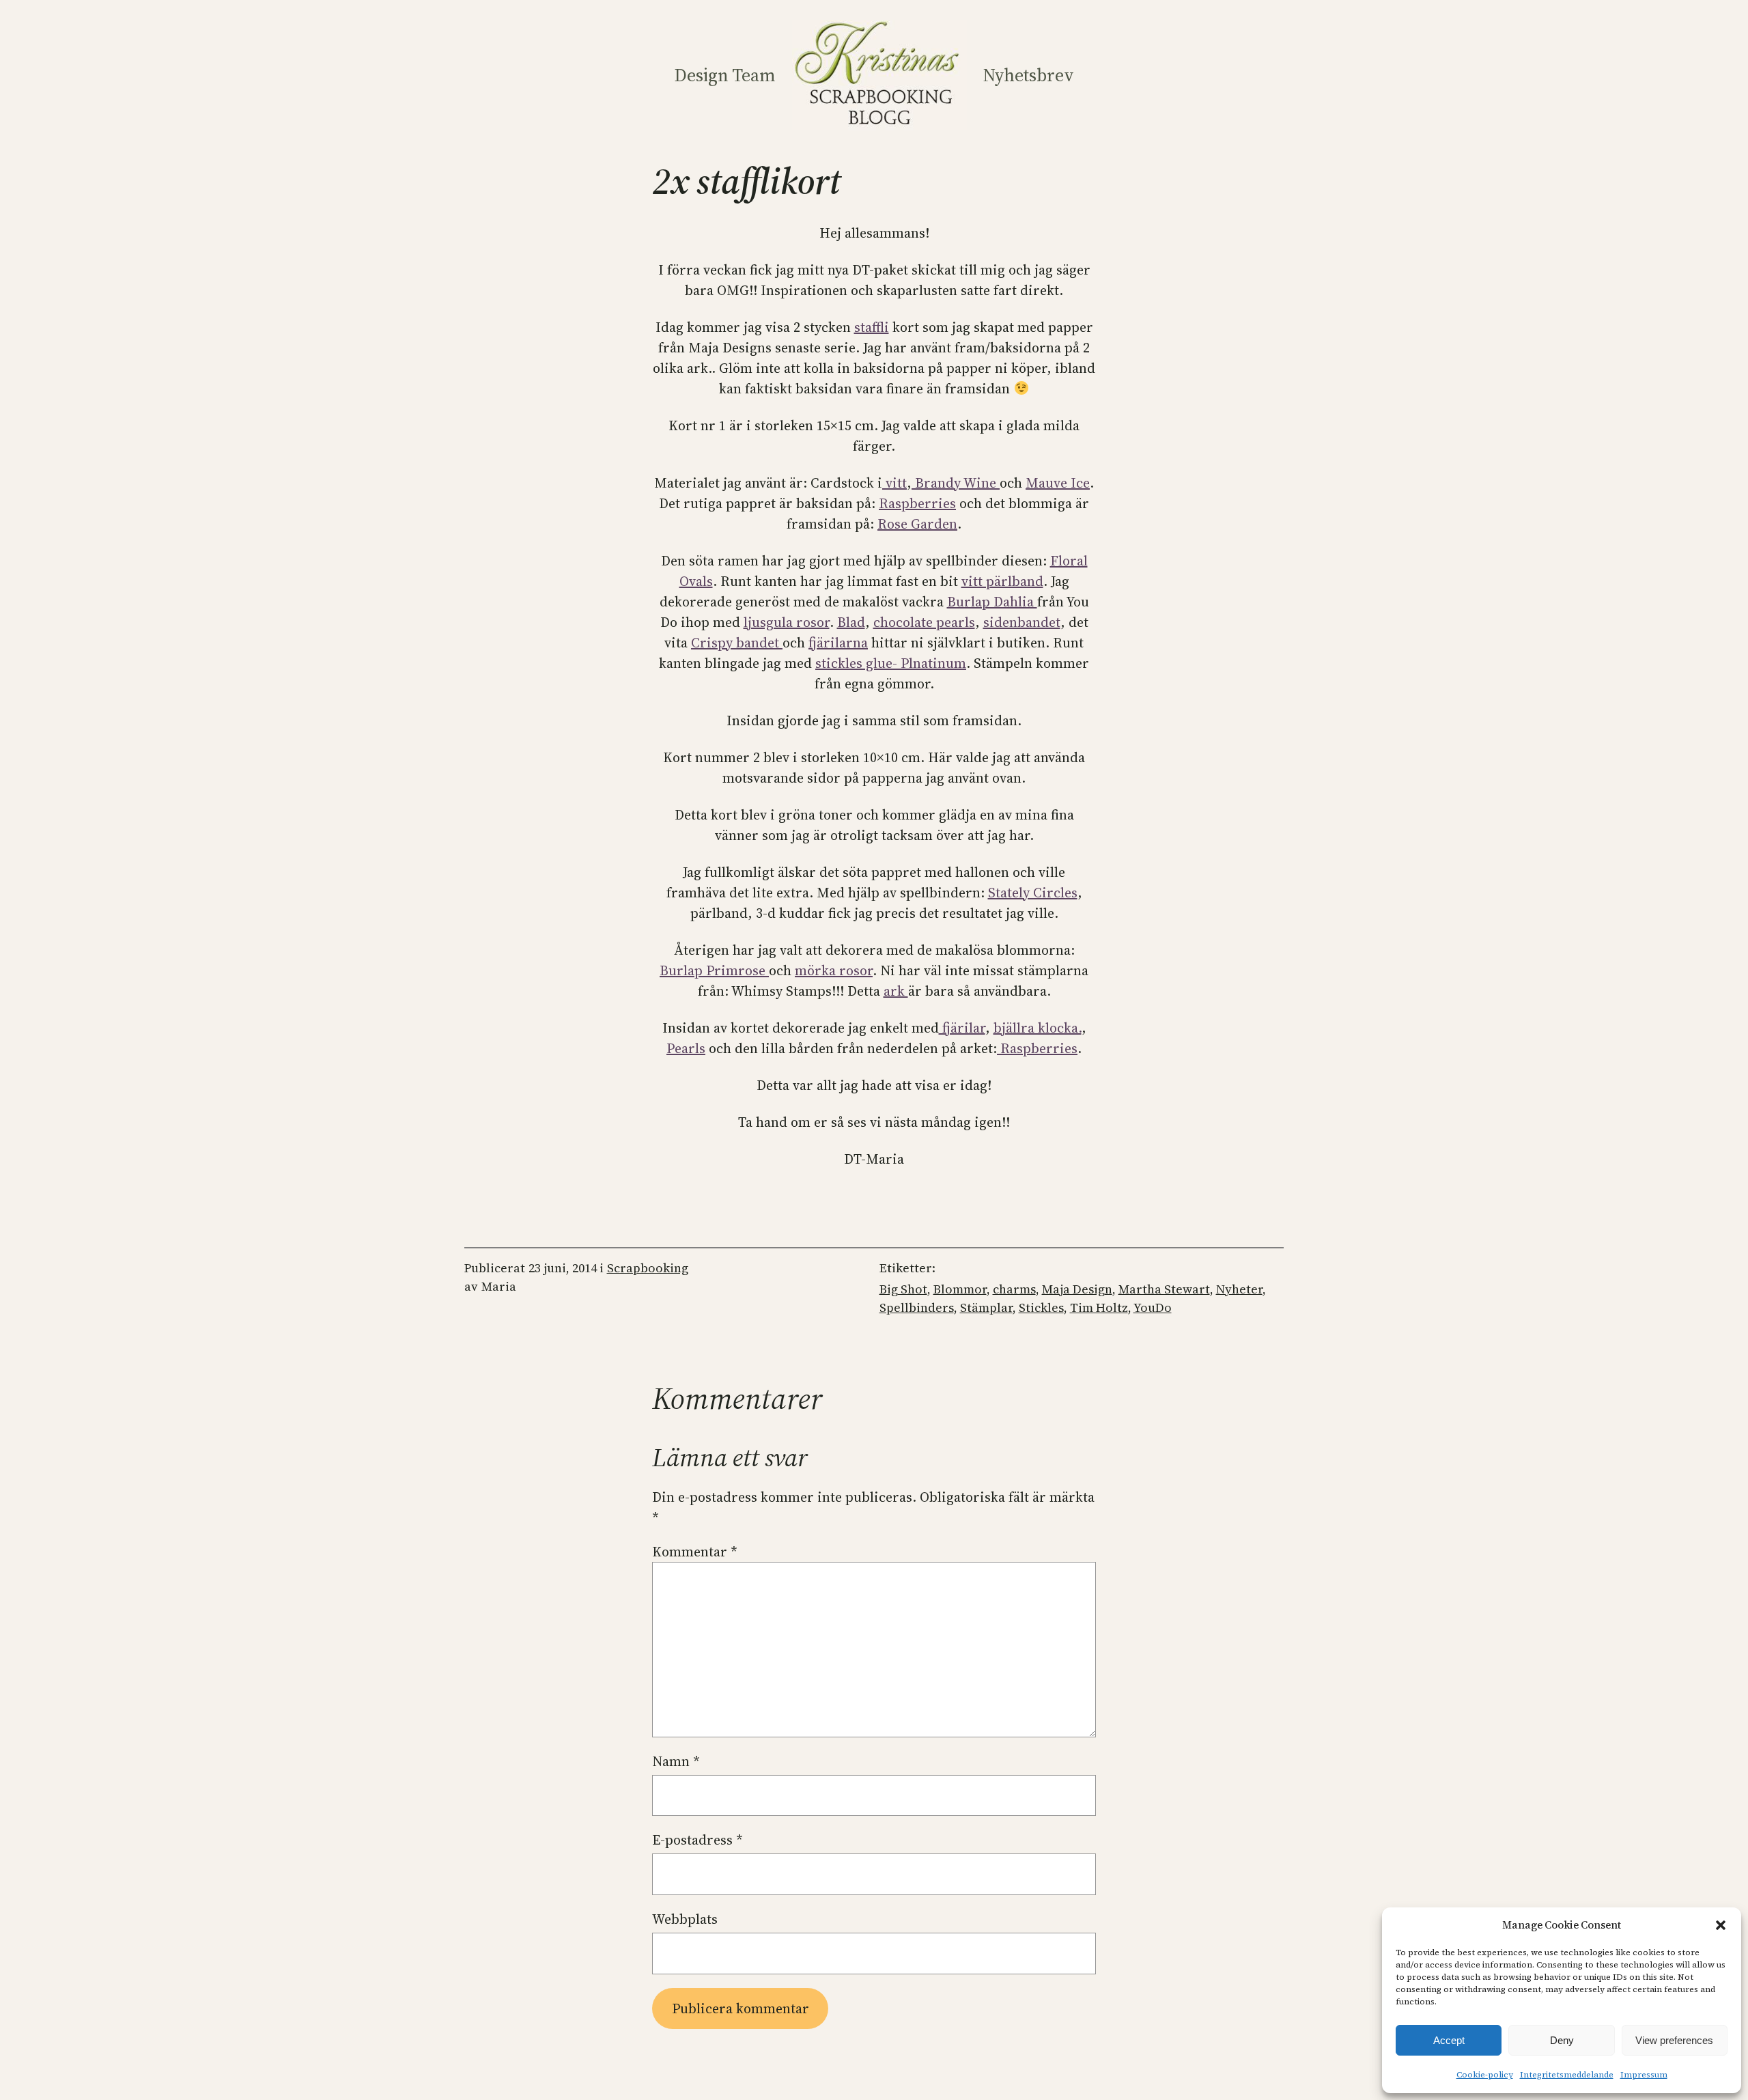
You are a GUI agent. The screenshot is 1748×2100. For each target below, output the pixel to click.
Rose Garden (917, 524)
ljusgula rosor (787, 622)
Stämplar (986, 1307)
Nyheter (1239, 1289)
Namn (676, 1761)
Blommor (960, 1289)
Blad (851, 622)
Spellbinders (917, 1307)
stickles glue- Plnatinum (891, 663)
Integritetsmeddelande (1567, 2075)
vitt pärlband (1002, 581)
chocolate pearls (924, 622)
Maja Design (1077, 1289)
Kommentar (695, 1552)
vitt (894, 483)
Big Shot (903, 1289)
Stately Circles (1033, 893)
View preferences (1674, 2040)
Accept (1449, 2040)
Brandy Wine (956, 483)
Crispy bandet (737, 643)
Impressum (1644, 2075)
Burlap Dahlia (992, 602)
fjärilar (962, 1028)
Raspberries (917, 503)
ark (896, 991)
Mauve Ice (1058, 483)
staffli (872, 327)
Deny (1562, 2040)
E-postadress (697, 1840)
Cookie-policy (1485, 2075)
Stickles (1041, 1307)
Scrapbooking (648, 1268)
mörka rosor (834, 970)
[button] (1721, 1925)
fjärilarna (838, 643)
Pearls (686, 1048)
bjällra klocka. (1038, 1028)
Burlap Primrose (714, 970)
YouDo (1153, 1307)
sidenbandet (1022, 622)
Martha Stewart (1164, 1289)
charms (1014, 1289)
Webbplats (685, 1919)
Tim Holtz (1099, 1307)
